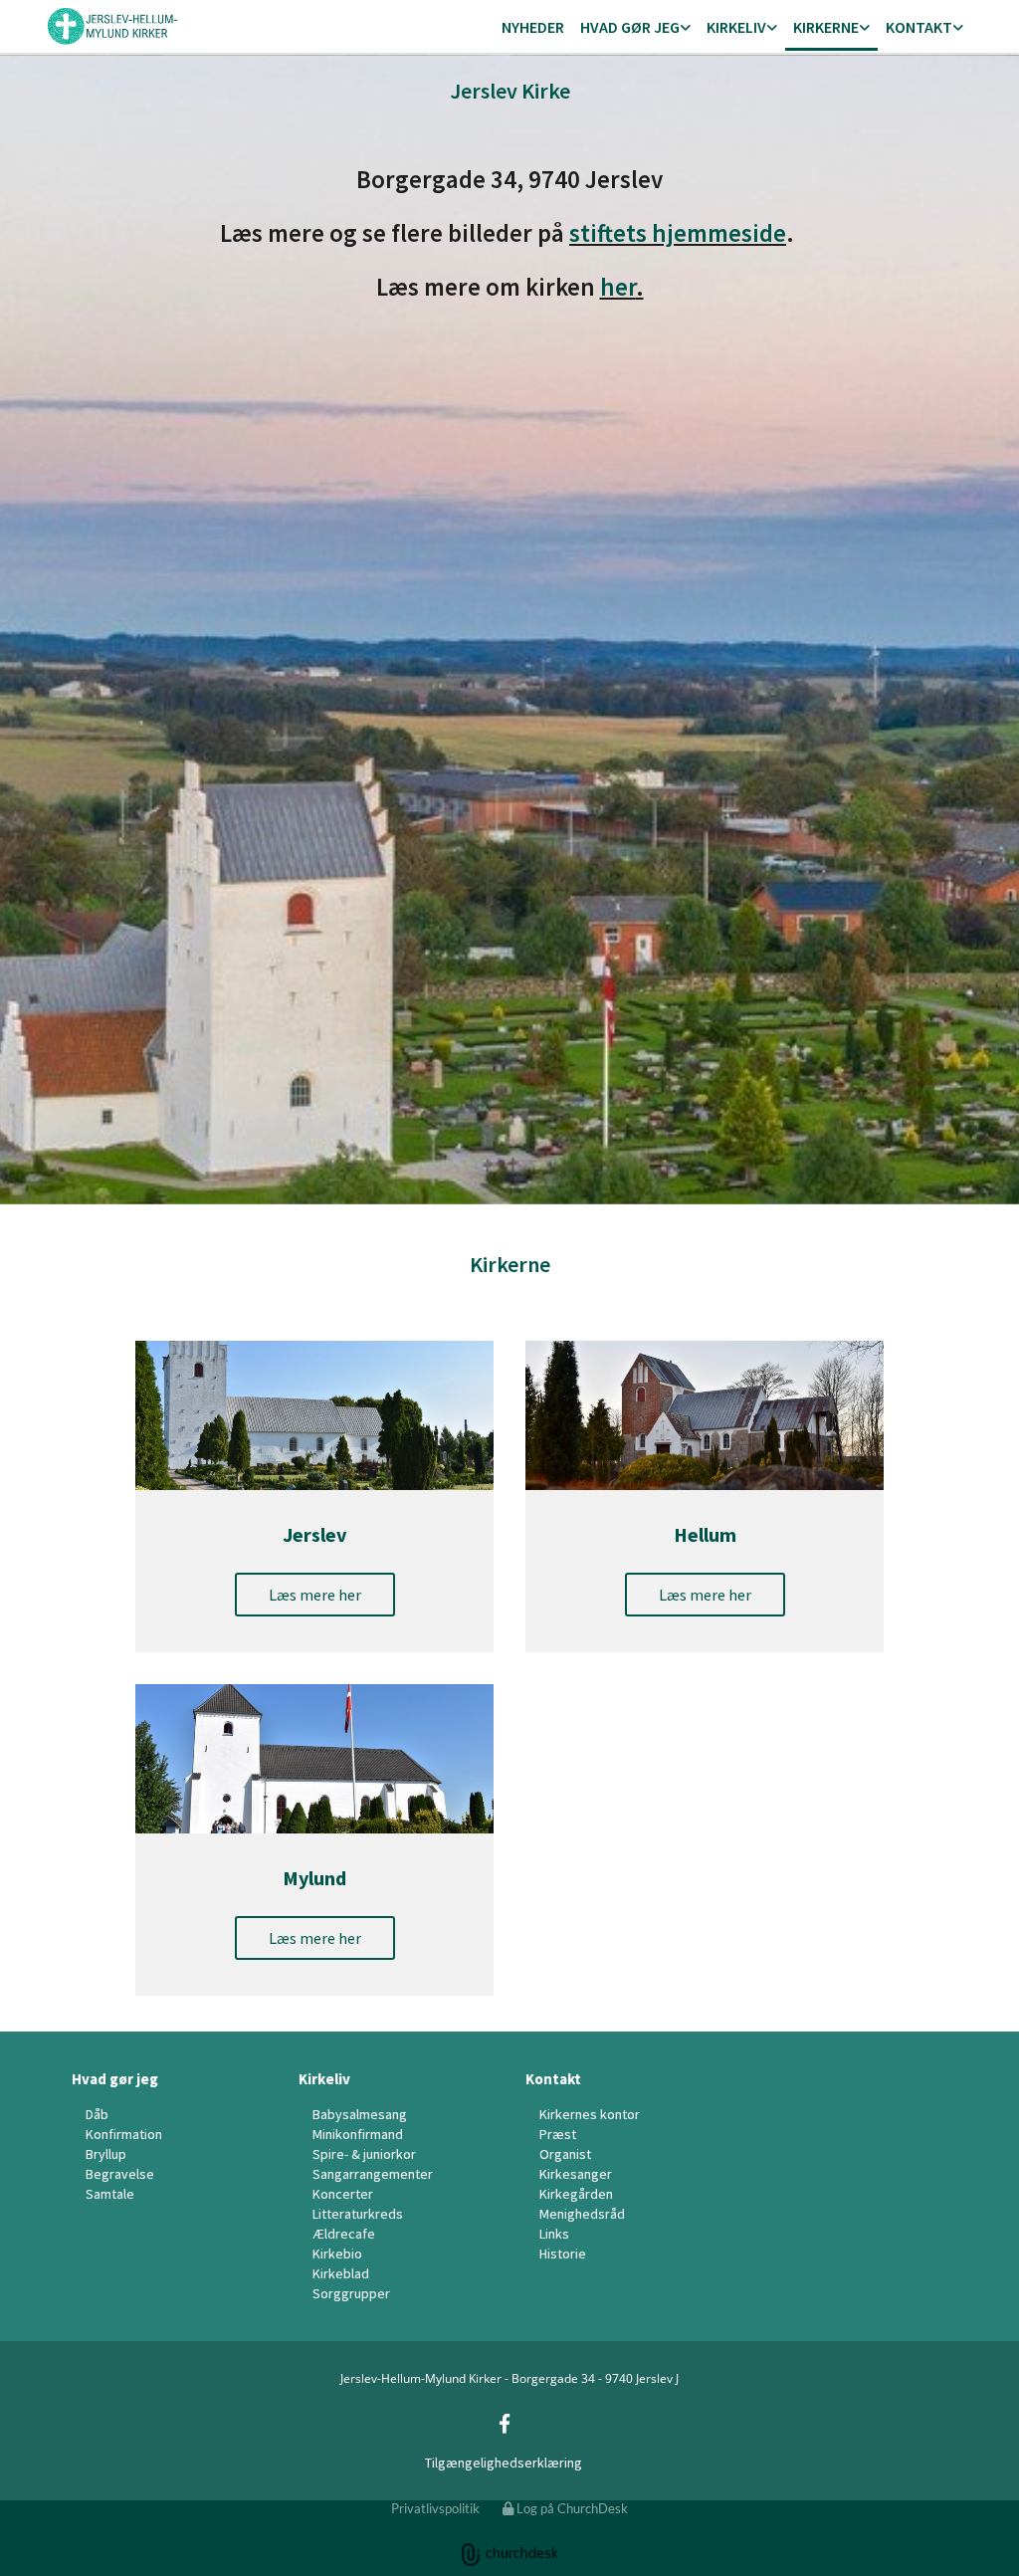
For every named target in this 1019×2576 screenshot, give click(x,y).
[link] (635, 28)
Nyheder (533, 27)
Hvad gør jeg (630, 27)
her (618, 287)
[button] (315, 1595)
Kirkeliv (736, 27)
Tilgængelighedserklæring (504, 2463)
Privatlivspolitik (435, 2508)
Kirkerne (826, 27)
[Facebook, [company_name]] (505, 2423)
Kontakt (919, 27)
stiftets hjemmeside (678, 233)
